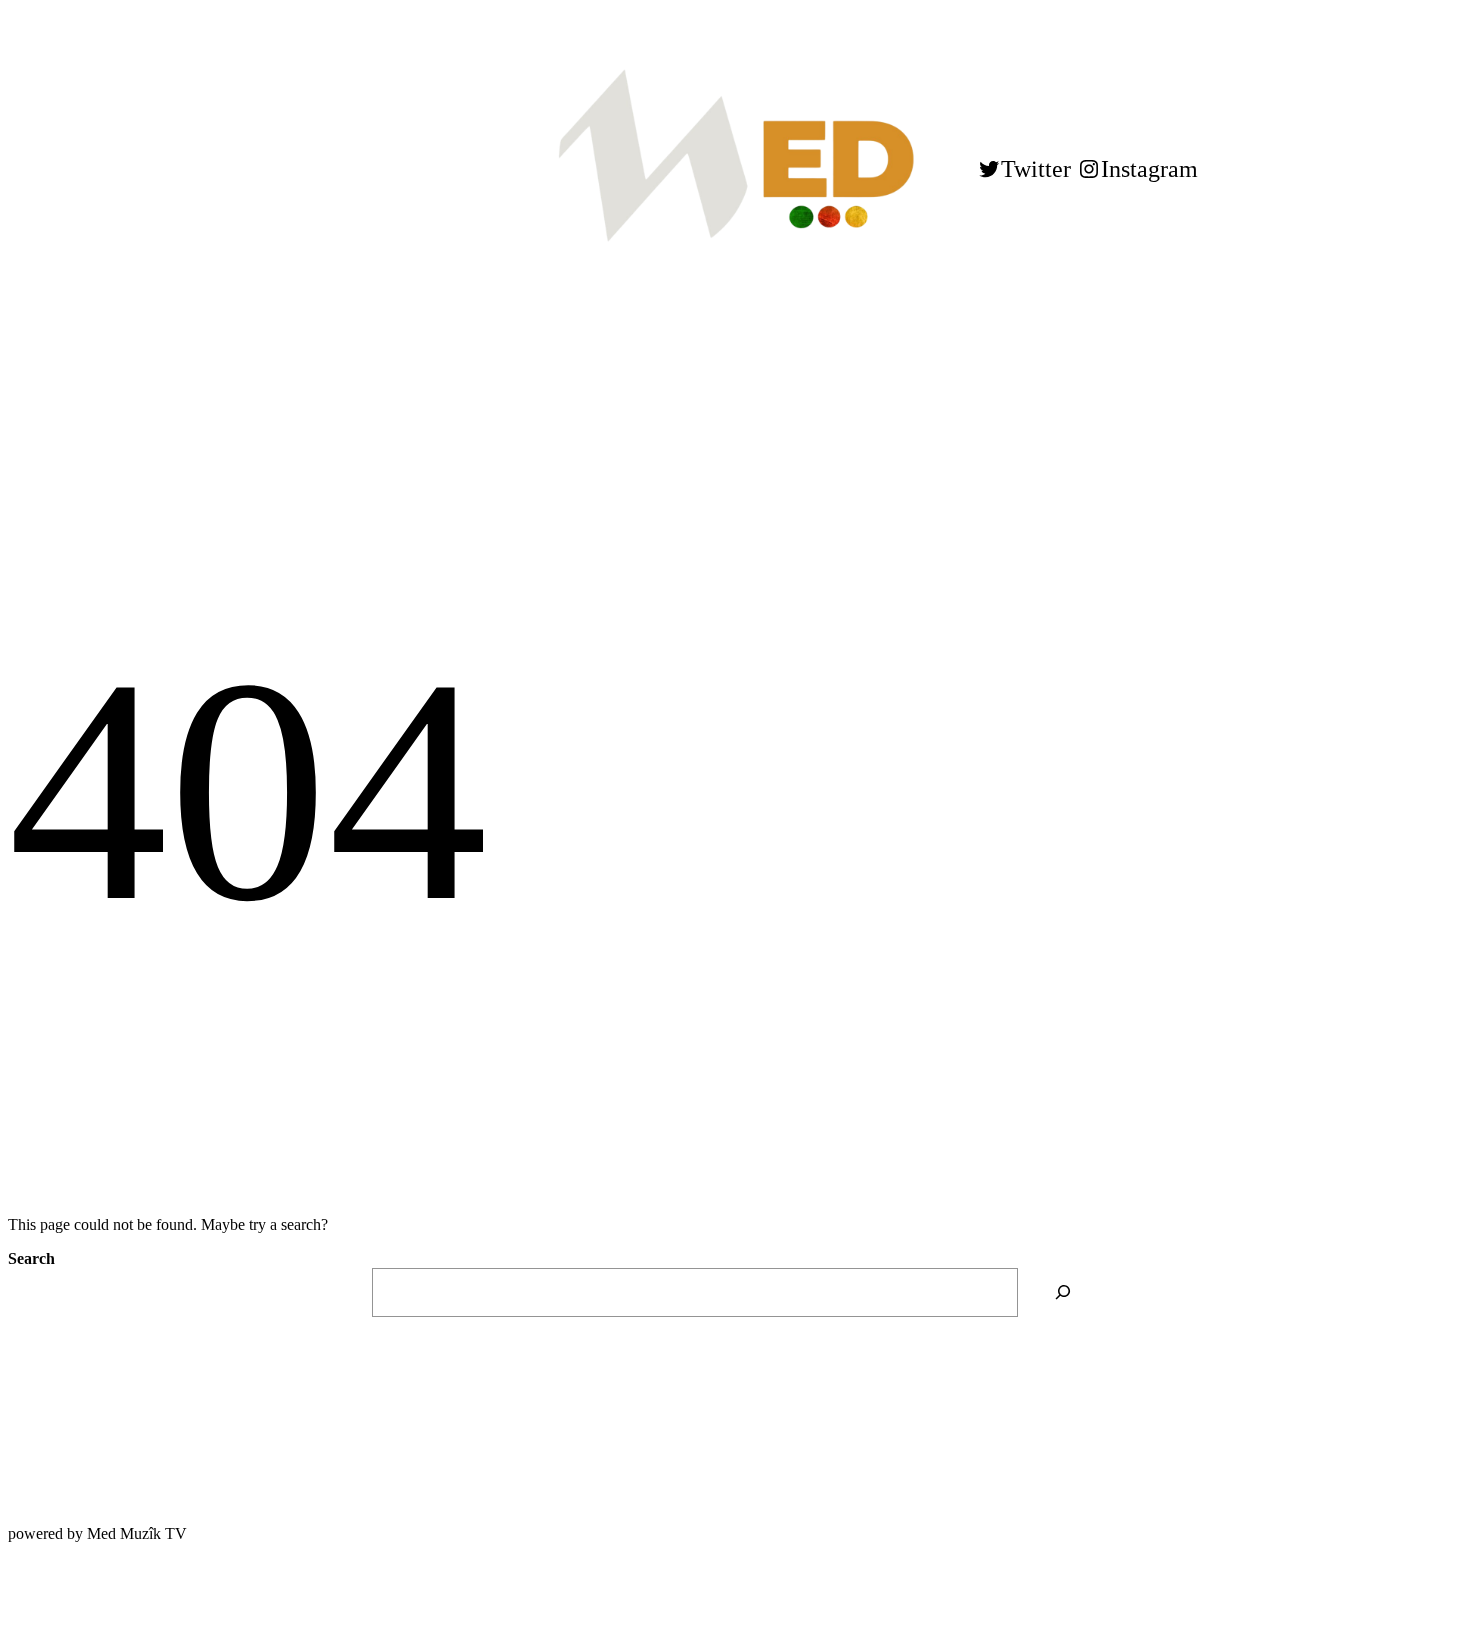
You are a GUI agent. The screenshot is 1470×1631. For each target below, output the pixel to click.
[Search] (1063, 1292)
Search (31, 1258)
